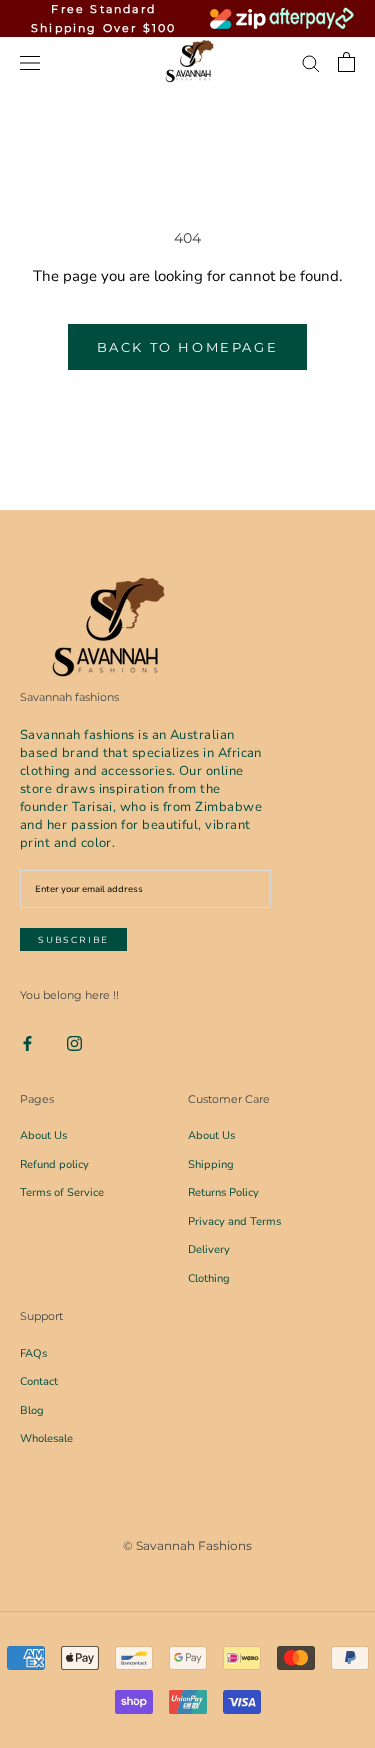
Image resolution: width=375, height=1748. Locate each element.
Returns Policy (223, 1192)
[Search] (311, 62)
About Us (43, 1135)
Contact (39, 1381)
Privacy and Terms (234, 1221)
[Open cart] (346, 62)
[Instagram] (74, 1042)
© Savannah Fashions (187, 1545)
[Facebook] (27, 1042)
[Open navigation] (30, 62)
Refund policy (54, 1164)
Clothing (209, 1278)
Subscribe (73, 939)
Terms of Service (62, 1192)
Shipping (211, 1164)
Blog (32, 1410)
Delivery (209, 1249)
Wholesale (46, 1438)
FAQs (33, 1353)
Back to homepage (188, 347)
